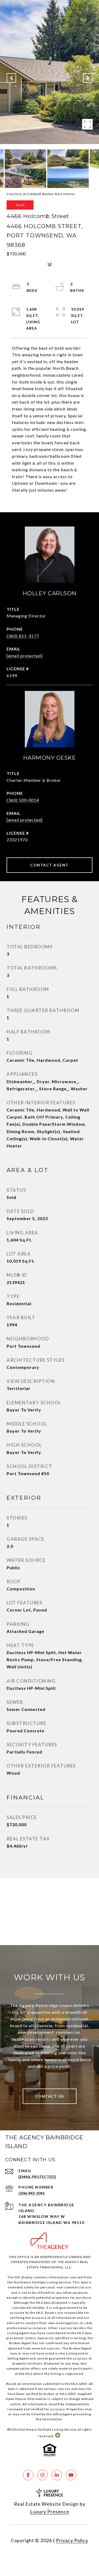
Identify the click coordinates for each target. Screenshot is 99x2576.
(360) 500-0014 (23, 800)
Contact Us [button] (50, 2096)
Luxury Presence (50, 2512)
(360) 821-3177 (23, 636)
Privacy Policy (72, 2540)
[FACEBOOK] (28, 2475)
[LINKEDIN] (57, 2475)
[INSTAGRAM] (43, 2475)
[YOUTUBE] (71, 2475)
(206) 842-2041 (32, 2193)
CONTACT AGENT (49, 865)
